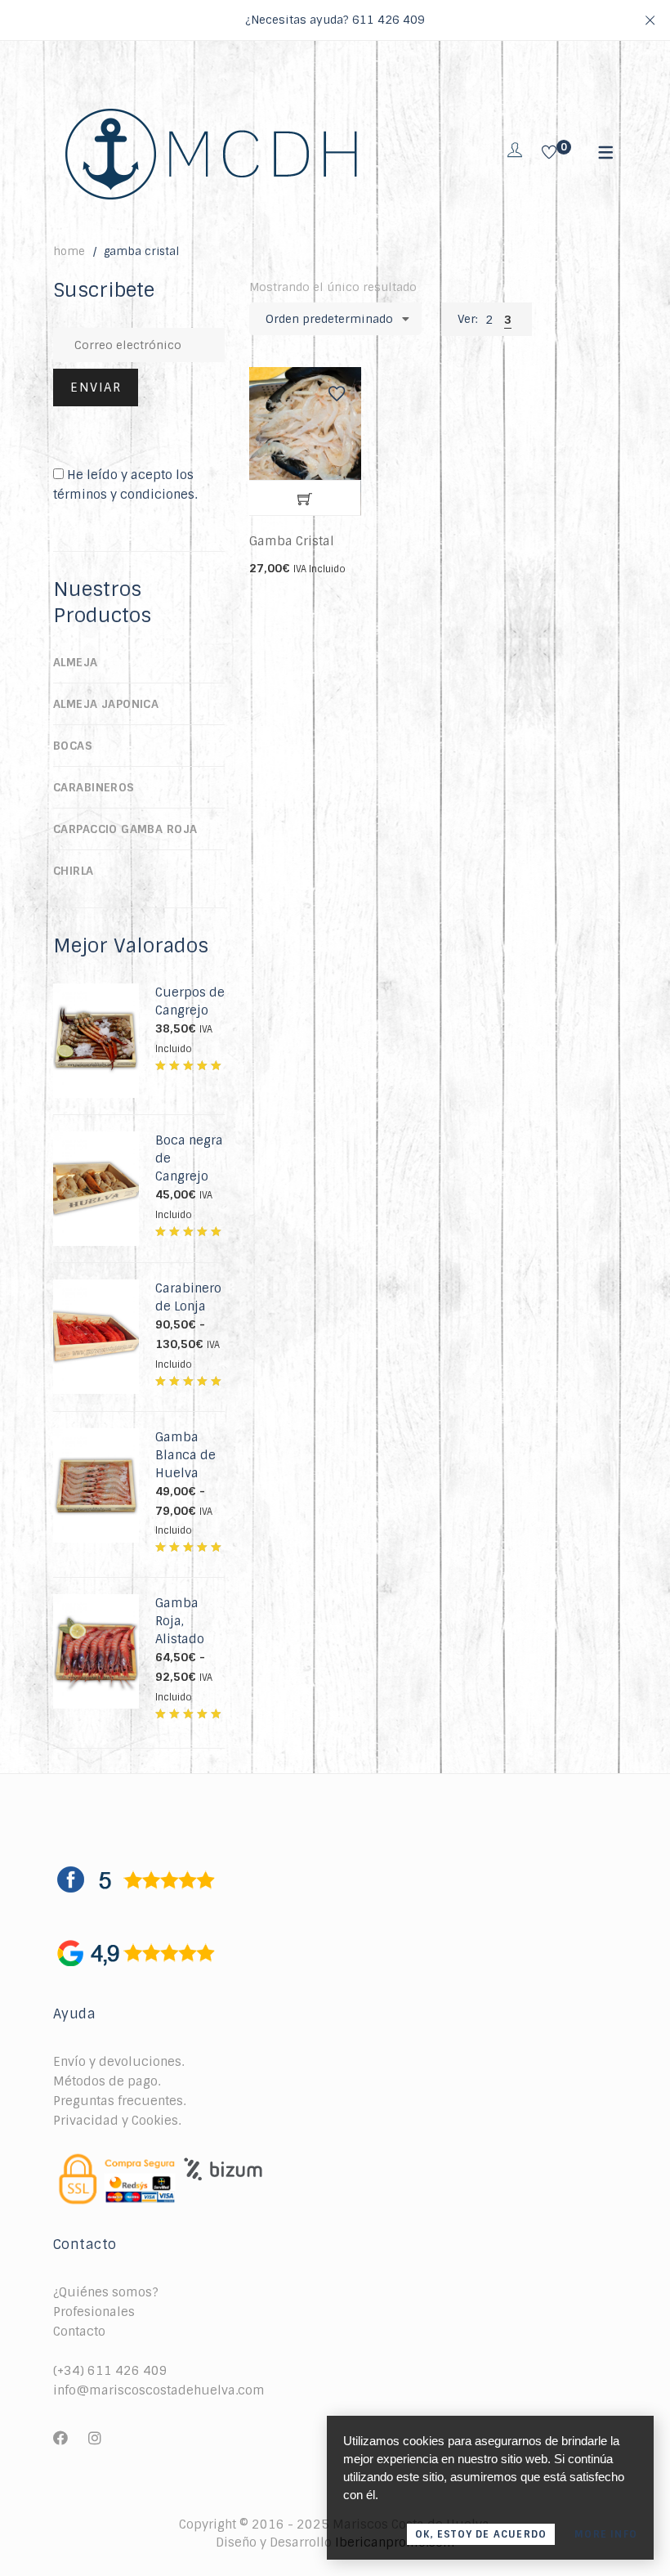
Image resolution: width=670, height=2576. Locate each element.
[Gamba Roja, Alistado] (96, 1603)
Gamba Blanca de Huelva (185, 1455)
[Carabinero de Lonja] (96, 1288)
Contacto (79, 2332)
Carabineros (94, 787)
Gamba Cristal (292, 541)
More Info (606, 2534)
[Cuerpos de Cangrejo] (96, 992)
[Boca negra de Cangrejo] (96, 1140)
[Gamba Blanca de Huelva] (96, 1437)
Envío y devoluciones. (118, 2062)
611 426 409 (389, 20)
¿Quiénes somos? (106, 2292)
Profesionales (94, 2312)
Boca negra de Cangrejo (189, 1158)
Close (650, 20)
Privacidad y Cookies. (117, 2121)
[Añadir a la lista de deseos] (337, 394)
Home (69, 251)
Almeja (76, 662)
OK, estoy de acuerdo (481, 2534)
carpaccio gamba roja (125, 829)
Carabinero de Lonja (188, 1297)
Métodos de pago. (107, 2081)
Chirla (74, 871)
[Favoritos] (549, 154)
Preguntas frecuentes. (119, 2101)
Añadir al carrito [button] (305, 499)
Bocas (73, 746)
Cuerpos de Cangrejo (190, 1001)
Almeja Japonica (106, 704)
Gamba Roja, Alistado (180, 1621)
